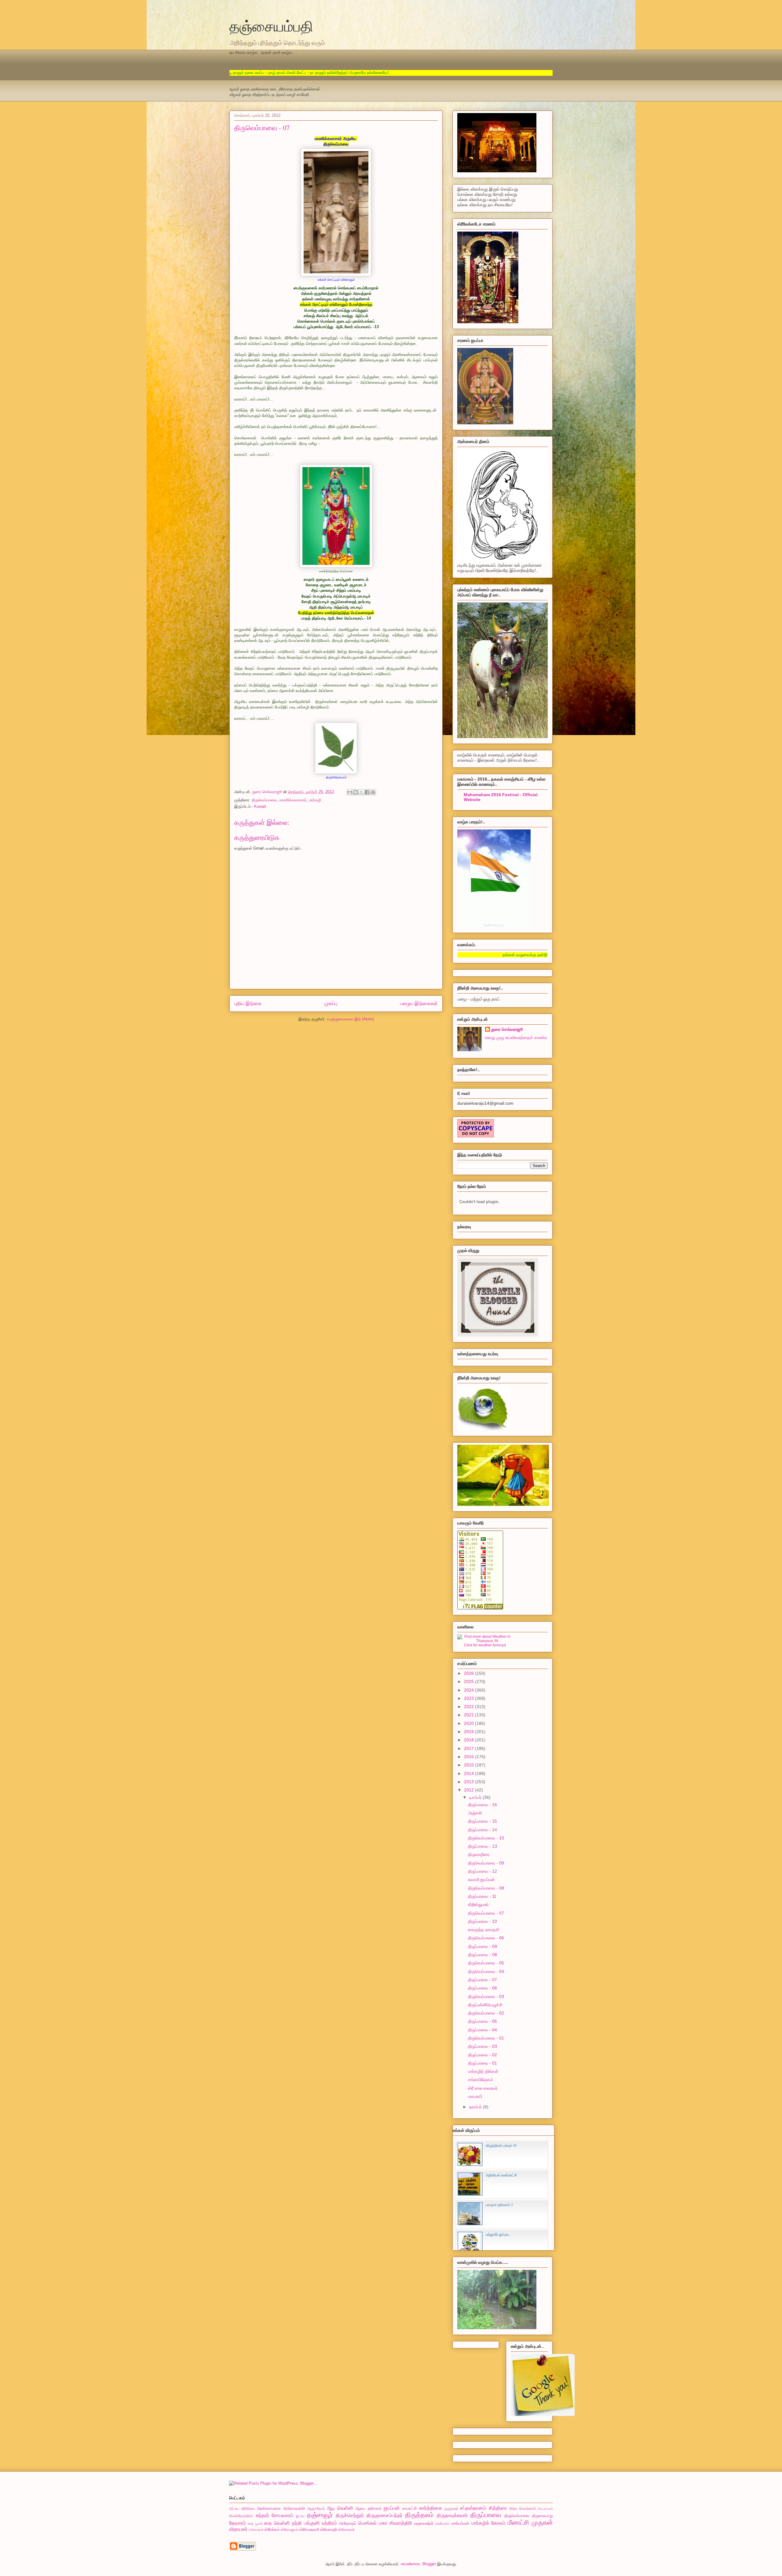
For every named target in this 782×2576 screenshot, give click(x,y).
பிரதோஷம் (348, 2523)
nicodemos (410, 2564)
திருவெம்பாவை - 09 (486, 1863)
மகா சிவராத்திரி (395, 2523)
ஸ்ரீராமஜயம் (290, 2529)
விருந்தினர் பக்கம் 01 (501, 2146)
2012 (470, 1790)
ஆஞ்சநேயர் (316, 2508)
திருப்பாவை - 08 (482, 1955)
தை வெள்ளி (277, 2523)
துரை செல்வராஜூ (507, 1029)
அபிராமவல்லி (294, 2508)
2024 (470, 1690)
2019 (470, 1732)
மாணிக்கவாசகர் (293, 800)
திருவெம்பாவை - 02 (486, 2013)
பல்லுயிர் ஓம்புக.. (498, 2234)
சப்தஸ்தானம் (473, 2508)
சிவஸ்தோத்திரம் (241, 2516)
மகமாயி (475, 2096)
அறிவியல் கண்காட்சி (501, 2175)
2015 (470, 1765)
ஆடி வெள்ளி (340, 2508)
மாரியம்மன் (460, 2523)
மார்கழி (315, 800)
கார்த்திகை (431, 2508)
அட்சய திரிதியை (242, 2508)
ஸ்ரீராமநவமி (309, 2529)
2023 (470, 1698)
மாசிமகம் (442, 2523)
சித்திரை (498, 2508)
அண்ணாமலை (269, 2508)
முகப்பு (331, 1003)
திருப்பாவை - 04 (482, 2030)
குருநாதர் (451, 2508)
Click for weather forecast (485, 1645)
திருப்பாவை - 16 (482, 1805)
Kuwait (260, 806)
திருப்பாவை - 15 (482, 1821)
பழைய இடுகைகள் (419, 1003)
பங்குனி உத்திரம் (321, 2523)
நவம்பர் (476, 2107)
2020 (470, 1723)
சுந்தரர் (262, 2515)
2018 (470, 1740)
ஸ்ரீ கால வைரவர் (483, 2088)
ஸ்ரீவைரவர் (346, 2529)
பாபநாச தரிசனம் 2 (499, 2205)
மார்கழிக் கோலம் (489, 2523)
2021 (470, 1715)
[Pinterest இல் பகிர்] (373, 792)
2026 (470, 1673)
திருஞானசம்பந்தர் (385, 2515)
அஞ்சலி (475, 1813)
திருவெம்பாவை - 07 (486, 1913)
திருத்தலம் (419, 2515)
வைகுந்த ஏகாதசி (484, 1930)
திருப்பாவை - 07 (482, 1980)
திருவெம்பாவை (264, 800)
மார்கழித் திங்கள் (483, 2071)
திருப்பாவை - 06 (482, 1988)
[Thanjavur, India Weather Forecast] (485, 1641)
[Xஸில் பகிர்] (361, 792)
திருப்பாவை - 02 (482, 2055)
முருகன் (542, 2522)
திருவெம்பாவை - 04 (486, 1971)
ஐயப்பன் (392, 2508)
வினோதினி (256, 2530)
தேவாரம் (238, 2523)
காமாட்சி (409, 2508)
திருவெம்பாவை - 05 (486, 1963)
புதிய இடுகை (248, 1003)
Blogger (429, 2564)
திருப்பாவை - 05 (482, 2021)
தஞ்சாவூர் (320, 2515)
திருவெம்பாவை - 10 (486, 1838)
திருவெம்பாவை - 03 (486, 1996)
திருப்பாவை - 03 (482, 2046)
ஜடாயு (300, 2516)
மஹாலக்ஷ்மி (424, 2523)
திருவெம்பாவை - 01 (486, 2038)
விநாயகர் (238, 2529)
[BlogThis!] (356, 792)
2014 (470, 1773)
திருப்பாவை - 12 (482, 1871)
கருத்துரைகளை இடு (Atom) (350, 1019)
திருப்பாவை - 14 (482, 1830)
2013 (470, 1782)
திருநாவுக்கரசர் (452, 2515)
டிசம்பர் (476, 1797)
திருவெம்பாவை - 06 (486, 1938)
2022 (470, 1707)
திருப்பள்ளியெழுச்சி (485, 2005)
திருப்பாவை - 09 (482, 1946)
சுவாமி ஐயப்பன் (481, 1879)
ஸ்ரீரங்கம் (272, 2529)
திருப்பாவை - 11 (482, 1896)
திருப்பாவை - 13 (482, 1846)
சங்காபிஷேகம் (481, 2080)
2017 (470, 1748)
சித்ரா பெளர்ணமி (523, 2508)
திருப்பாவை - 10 (482, 1921)
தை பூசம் (255, 2523)
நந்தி (297, 2523)
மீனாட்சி (518, 2522)
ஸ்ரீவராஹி (329, 2529)
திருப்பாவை (486, 2515)
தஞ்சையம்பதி (271, 26)
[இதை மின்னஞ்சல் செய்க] (350, 792)
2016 (470, 1757)
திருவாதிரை (479, 1854)
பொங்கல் (367, 2523)
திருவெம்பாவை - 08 (486, 1888)
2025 (470, 1681)
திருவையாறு (543, 2516)
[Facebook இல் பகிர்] (367, 792)
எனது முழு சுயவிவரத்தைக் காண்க (516, 1037)
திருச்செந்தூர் (350, 2515)
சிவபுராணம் (545, 2509)
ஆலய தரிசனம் (369, 2508)
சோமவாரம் (282, 2515)
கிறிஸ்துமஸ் (478, 1905)
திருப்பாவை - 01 (482, 2063)
